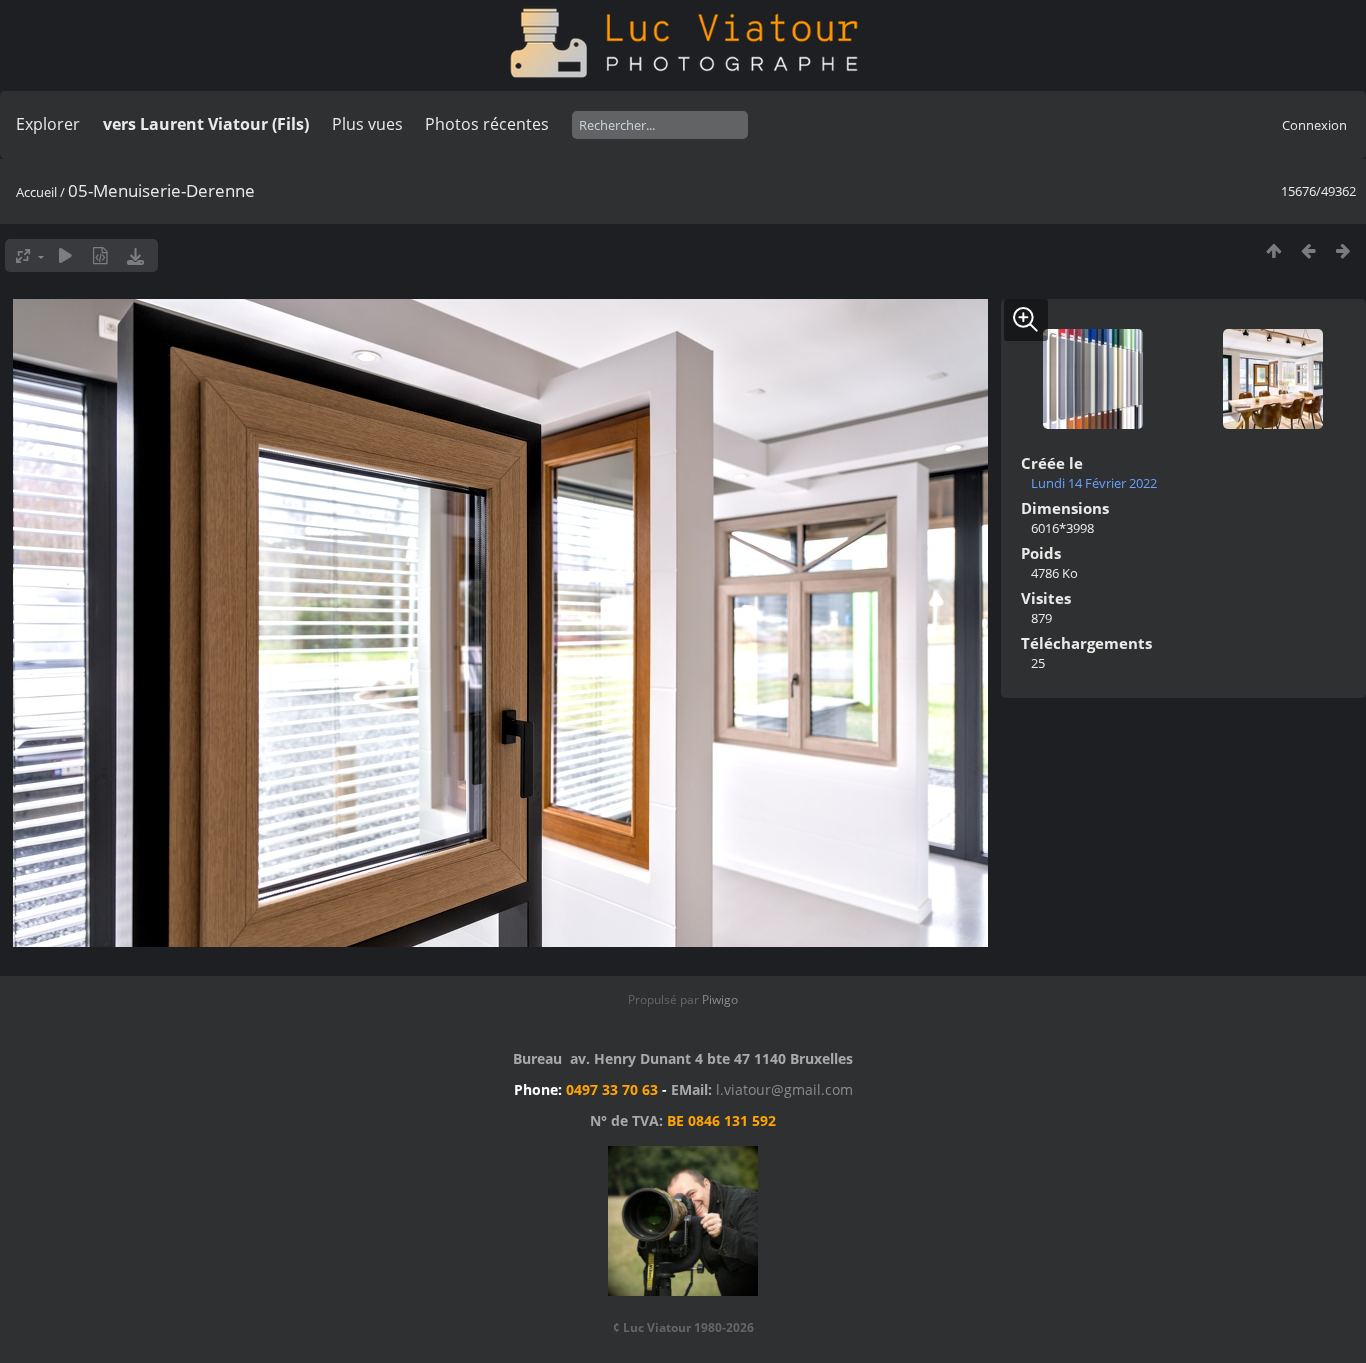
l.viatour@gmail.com (784, 1089)
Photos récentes (487, 124)
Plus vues (367, 124)
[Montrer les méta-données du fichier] (100, 255)
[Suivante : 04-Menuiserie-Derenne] (1343, 250)
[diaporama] (65, 255)
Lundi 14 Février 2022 (1094, 483)
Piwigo (720, 999)
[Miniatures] (1273, 250)
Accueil (36, 192)
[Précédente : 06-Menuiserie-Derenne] (1308, 250)
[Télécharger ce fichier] (135, 255)
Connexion (1314, 125)
